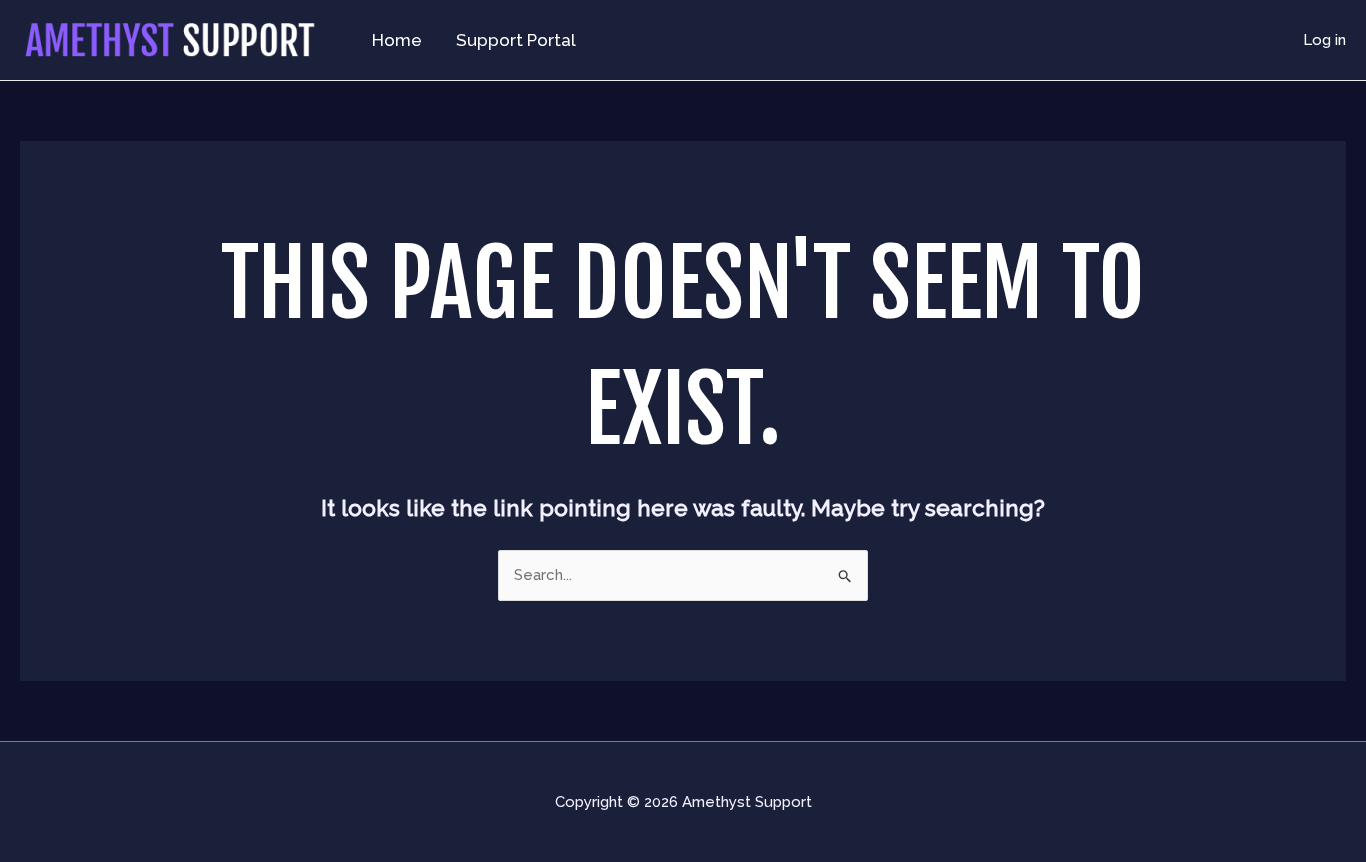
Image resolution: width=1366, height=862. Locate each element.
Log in (1324, 40)
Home (397, 40)
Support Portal (516, 40)
